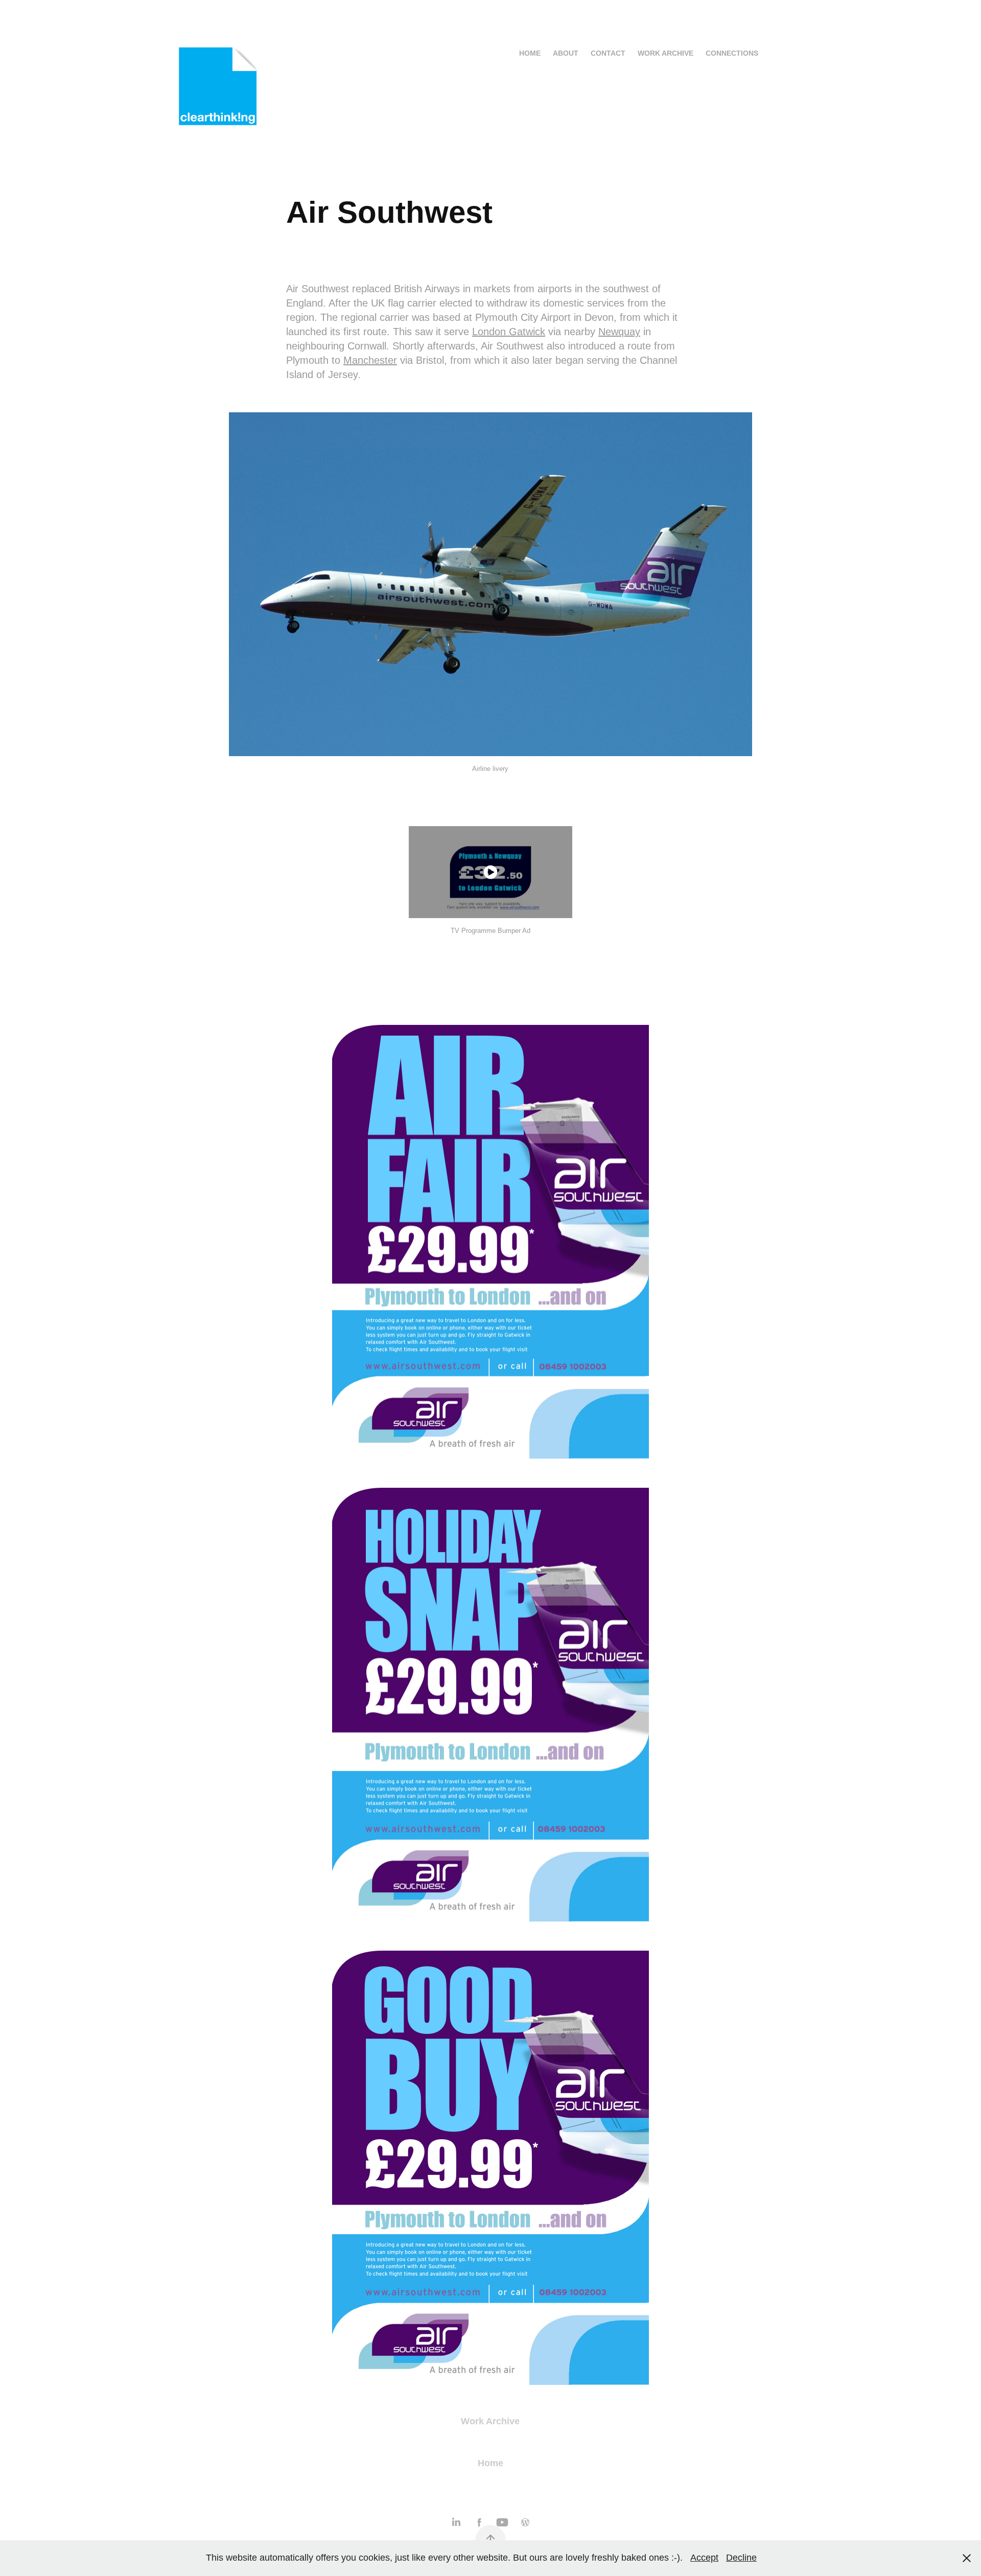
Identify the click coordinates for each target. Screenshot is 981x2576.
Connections (732, 53)
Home (530, 53)
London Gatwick (509, 332)
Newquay (619, 332)
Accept (704, 2558)
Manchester (370, 360)
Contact (608, 53)
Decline (741, 2558)
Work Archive (665, 53)
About (566, 53)
